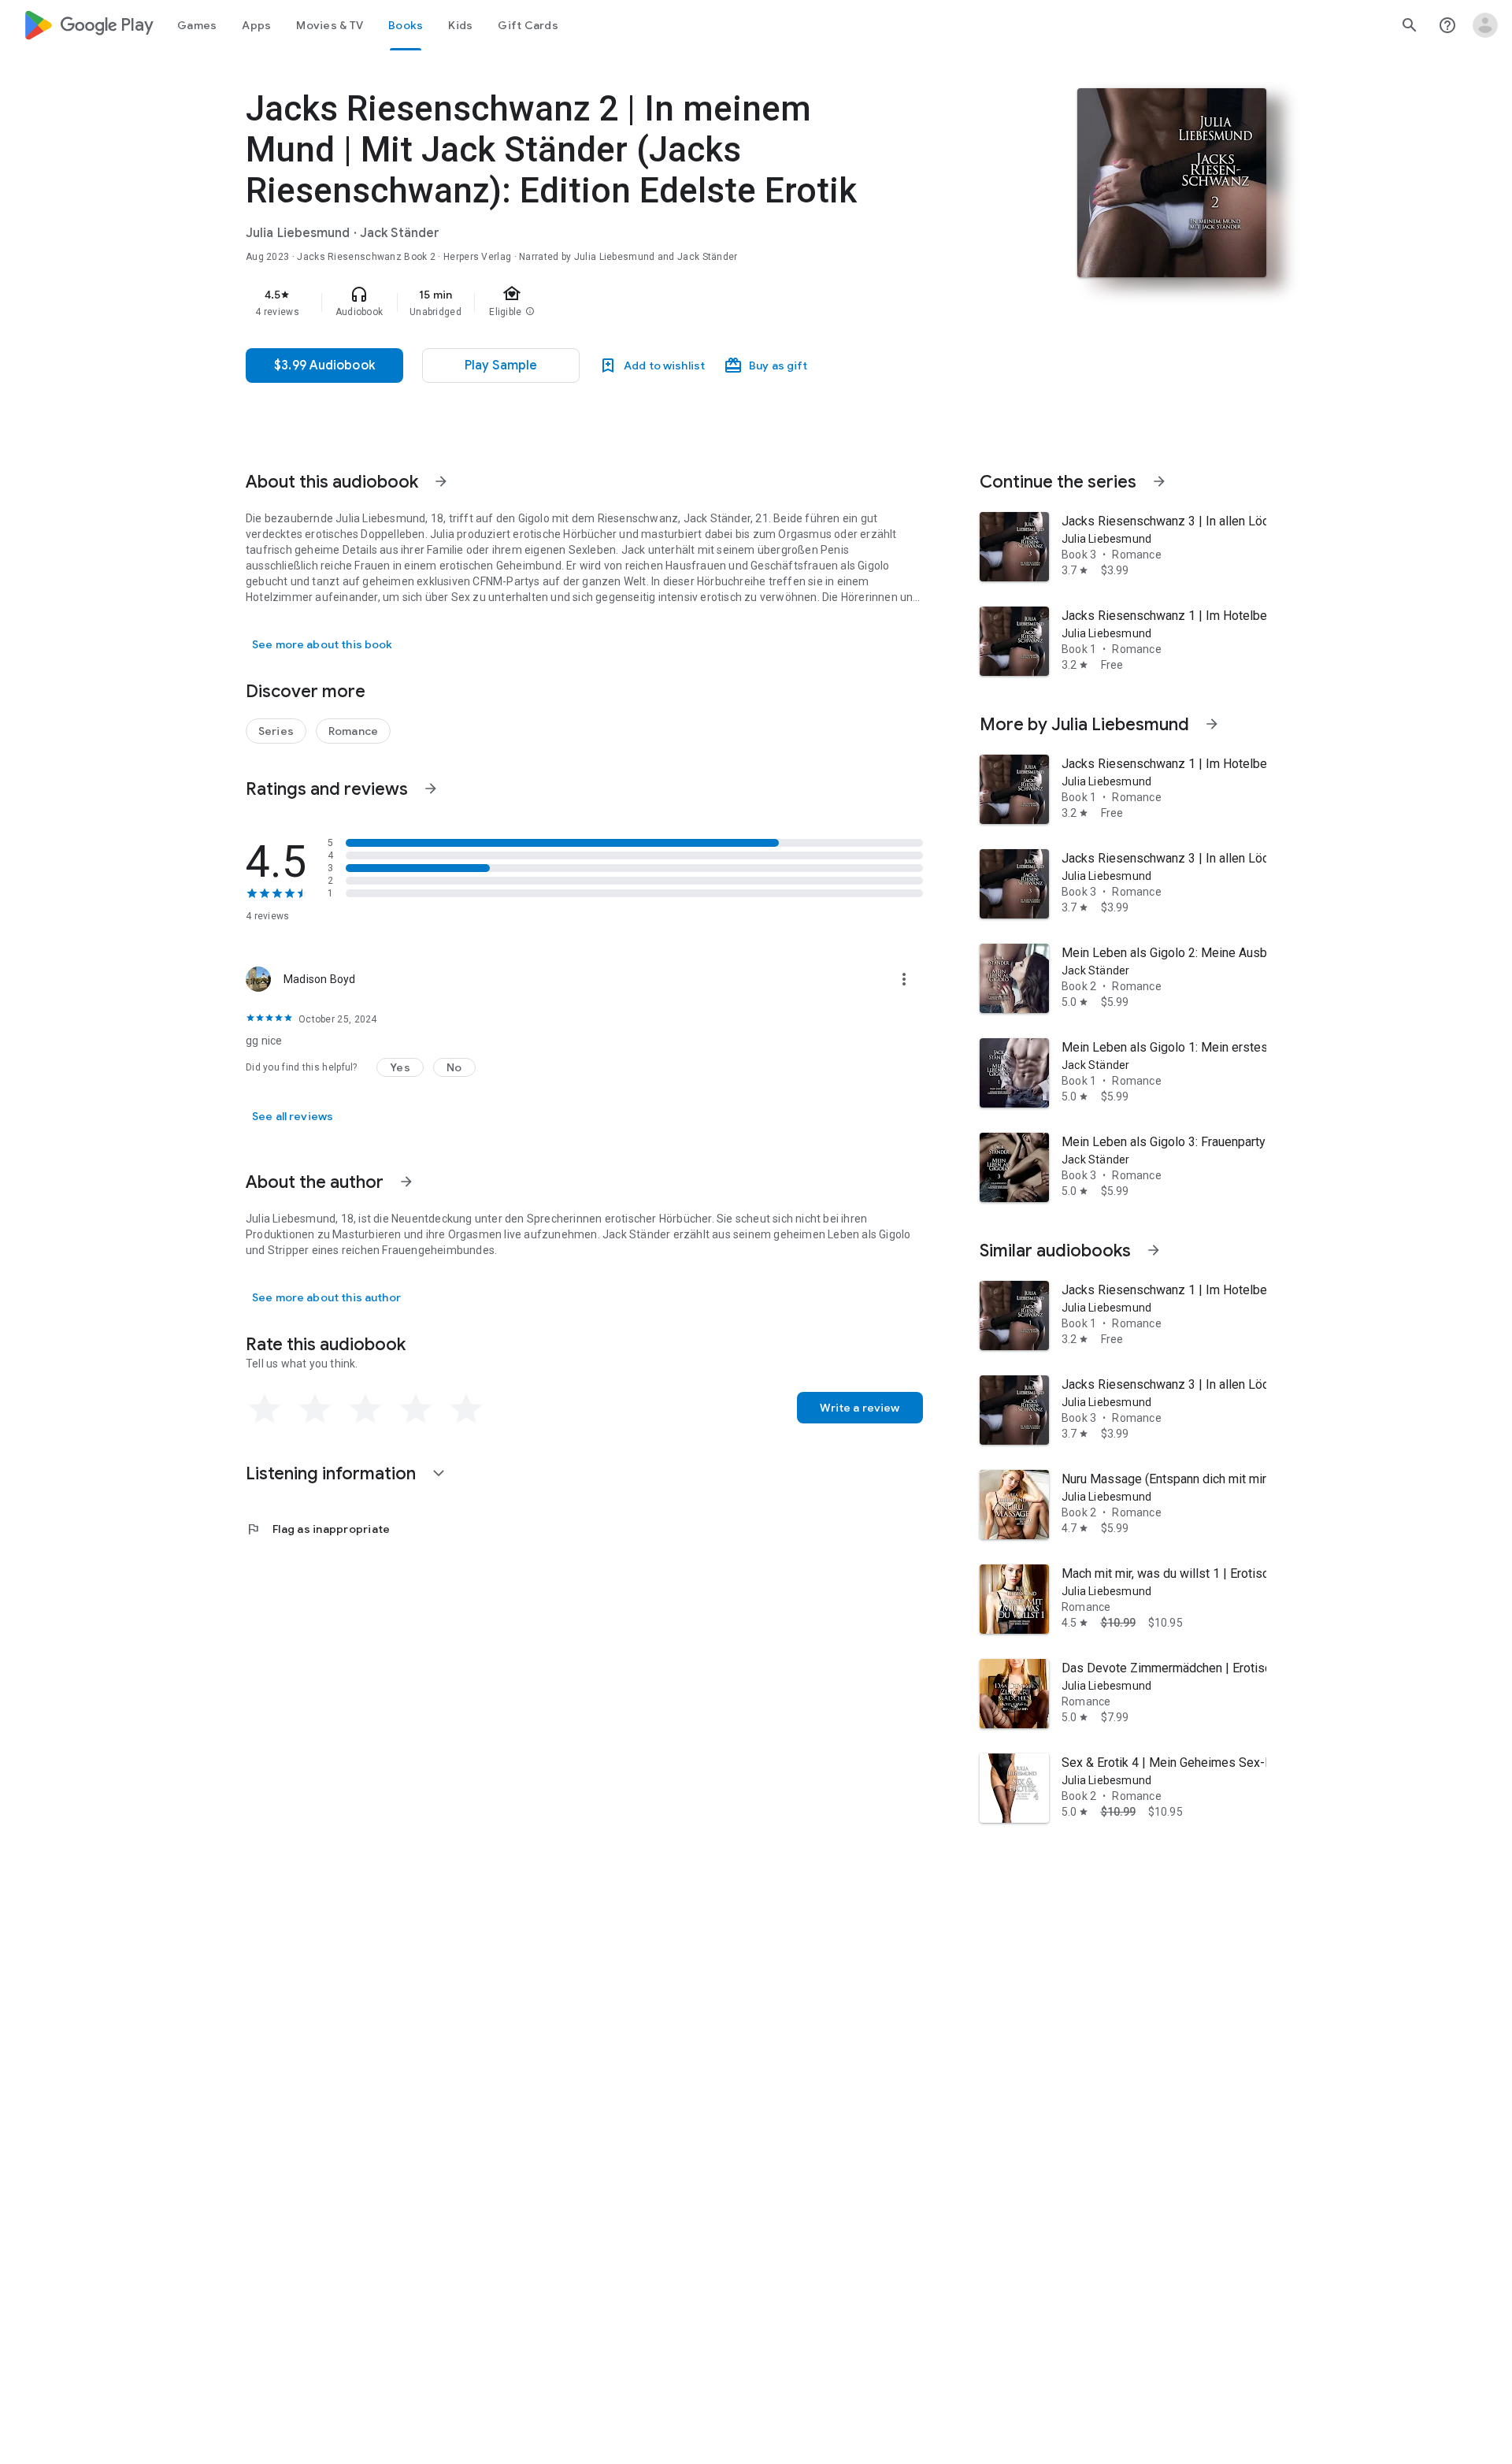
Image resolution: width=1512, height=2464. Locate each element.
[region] (561, 302)
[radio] (265, 1409)
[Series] (276, 731)
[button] (400, 1067)
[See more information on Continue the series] (1159, 481)
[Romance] (353, 731)
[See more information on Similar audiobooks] (1154, 1250)
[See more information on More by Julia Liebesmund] (1212, 724)
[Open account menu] (1485, 25)
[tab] (197, 25)
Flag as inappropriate (318, 1529)
